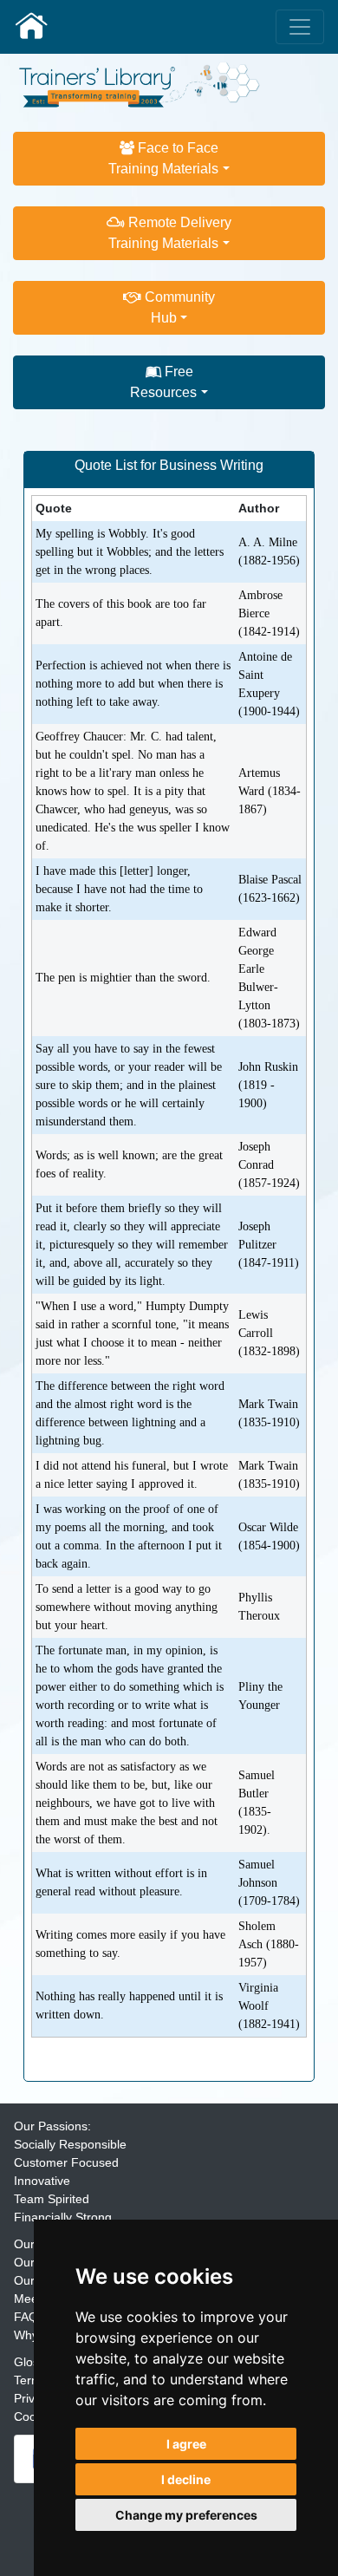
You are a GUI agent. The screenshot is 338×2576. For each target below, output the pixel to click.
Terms (31, 2380)
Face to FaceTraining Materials (163, 158)
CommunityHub (178, 307)
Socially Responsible (70, 2144)
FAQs (29, 2317)
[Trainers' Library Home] (31, 27)
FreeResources (163, 382)
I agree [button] (186, 2444)
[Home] (140, 83)
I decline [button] (186, 2479)
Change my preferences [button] (186, 2515)
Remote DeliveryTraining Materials (170, 233)
